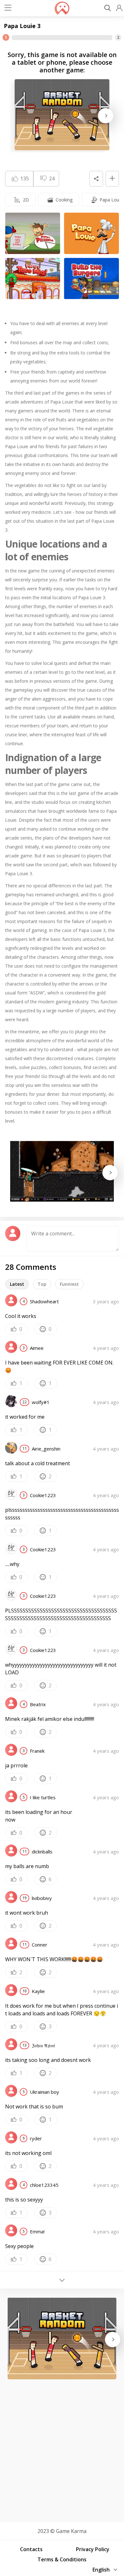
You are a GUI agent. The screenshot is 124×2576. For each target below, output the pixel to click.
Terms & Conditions (62, 2559)
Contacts (31, 2549)
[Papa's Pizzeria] (33, 233)
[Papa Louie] (91, 233)
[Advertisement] (62, 2449)
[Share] (96, 179)
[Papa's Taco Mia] (33, 279)
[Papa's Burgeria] (91, 279)
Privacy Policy (93, 2549)
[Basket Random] (62, 115)
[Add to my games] (112, 179)
